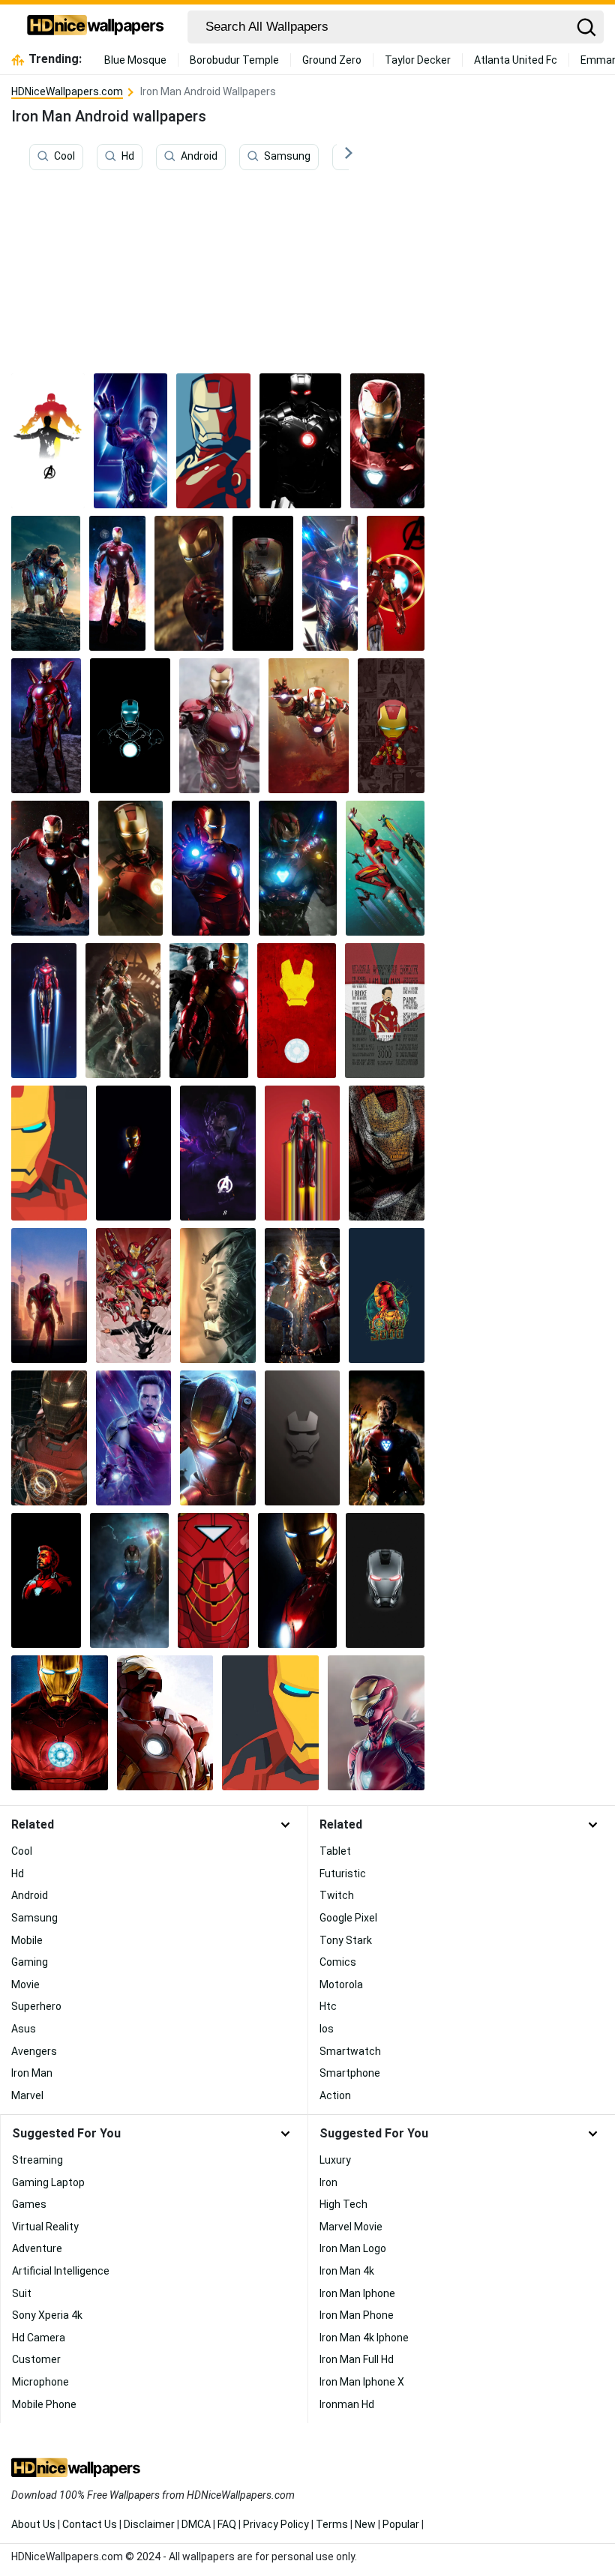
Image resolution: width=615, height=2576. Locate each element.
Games (29, 2204)
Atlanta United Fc (516, 60)
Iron (328, 2182)
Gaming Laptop (48, 2182)
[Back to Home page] (96, 27)
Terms (332, 2524)
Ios (327, 2029)
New (365, 2524)
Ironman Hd (347, 2404)
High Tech (343, 2204)
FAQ (227, 2524)
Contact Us (90, 2524)
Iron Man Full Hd (357, 2359)
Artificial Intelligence (61, 2271)
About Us (33, 2524)
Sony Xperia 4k (47, 2315)
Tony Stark (346, 1940)
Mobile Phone (44, 2404)
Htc (328, 2006)
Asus (24, 2029)
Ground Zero (332, 60)
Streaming (37, 2160)
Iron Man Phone (357, 2315)
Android (199, 157)
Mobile (27, 1940)
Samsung (287, 157)
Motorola (341, 1984)
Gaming (30, 1962)
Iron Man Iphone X (362, 2382)
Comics (338, 1962)
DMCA (196, 2524)
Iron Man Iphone (357, 2293)
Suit (22, 2293)
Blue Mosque (135, 60)
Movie (25, 1984)
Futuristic (343, 1874)
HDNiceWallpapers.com (67, 91)
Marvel (27, 2095)
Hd (128, 157)
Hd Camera (39, 2338)
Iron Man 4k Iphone (364, 2338)
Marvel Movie (351, 2227)
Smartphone (350, 2073)
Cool (64, 157)
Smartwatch (350, 2051)
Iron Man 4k (347, 2271)
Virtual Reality (45, 2227)
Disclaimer (149, 2524)
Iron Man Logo (353, 2248)
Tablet (335, 1851)
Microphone (40, 2382)
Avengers (34, 2051)
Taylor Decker (418, 60)
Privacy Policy (276, 2524)
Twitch (337, 1895)
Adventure (37, 2248)
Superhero (36, 2006)
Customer (36, 2359)
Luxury (335, 2160)
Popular (401, 2524)
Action (335, 2095)
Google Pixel (348, 1918)
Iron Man (32, 2073)
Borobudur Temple (234, 60)
